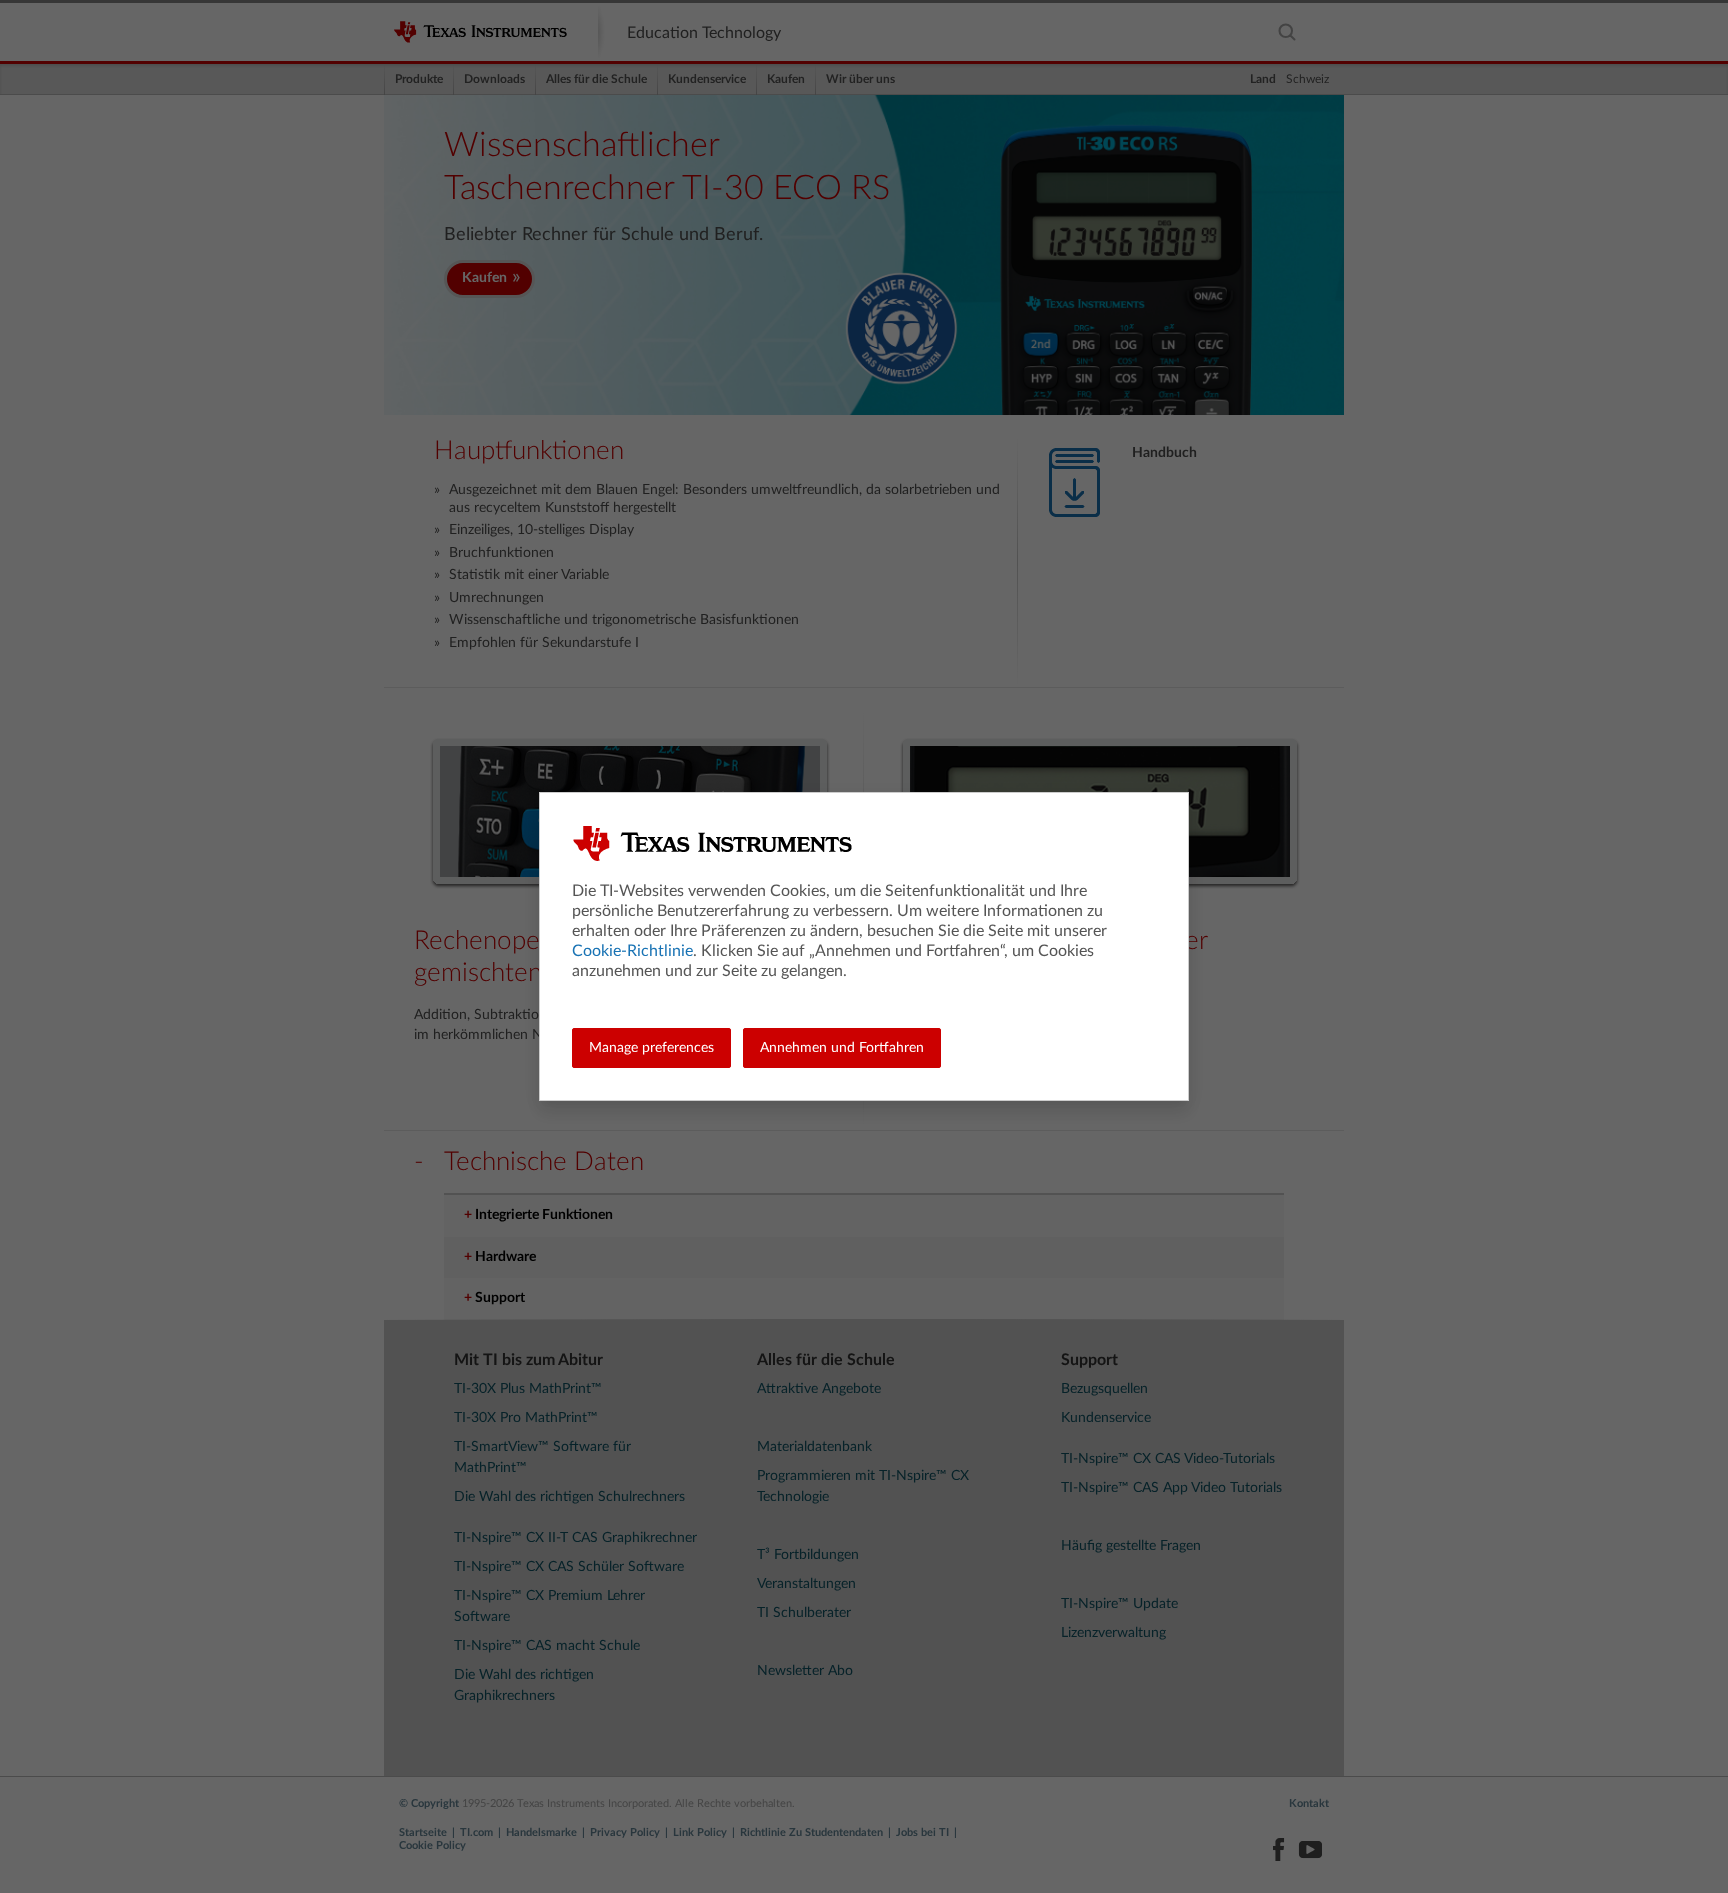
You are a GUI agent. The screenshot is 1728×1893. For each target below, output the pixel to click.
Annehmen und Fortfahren (842, 1048)
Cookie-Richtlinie (632, 951)
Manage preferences (651, 1048)
